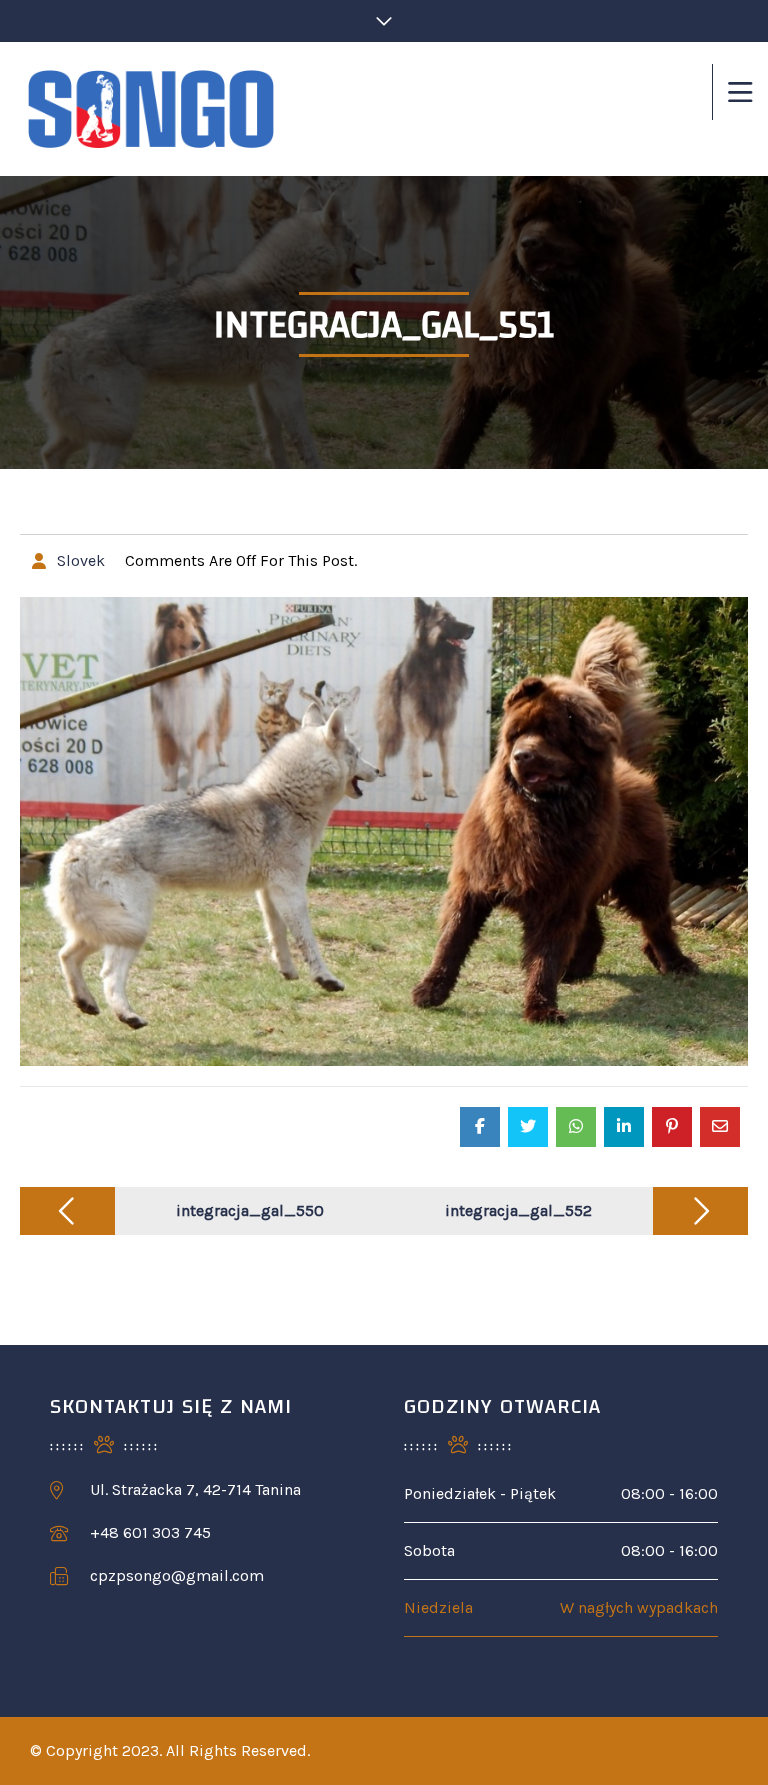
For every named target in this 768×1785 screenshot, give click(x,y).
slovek (81, 560)
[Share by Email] (720, 1127)
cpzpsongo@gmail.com (177, 1575)
